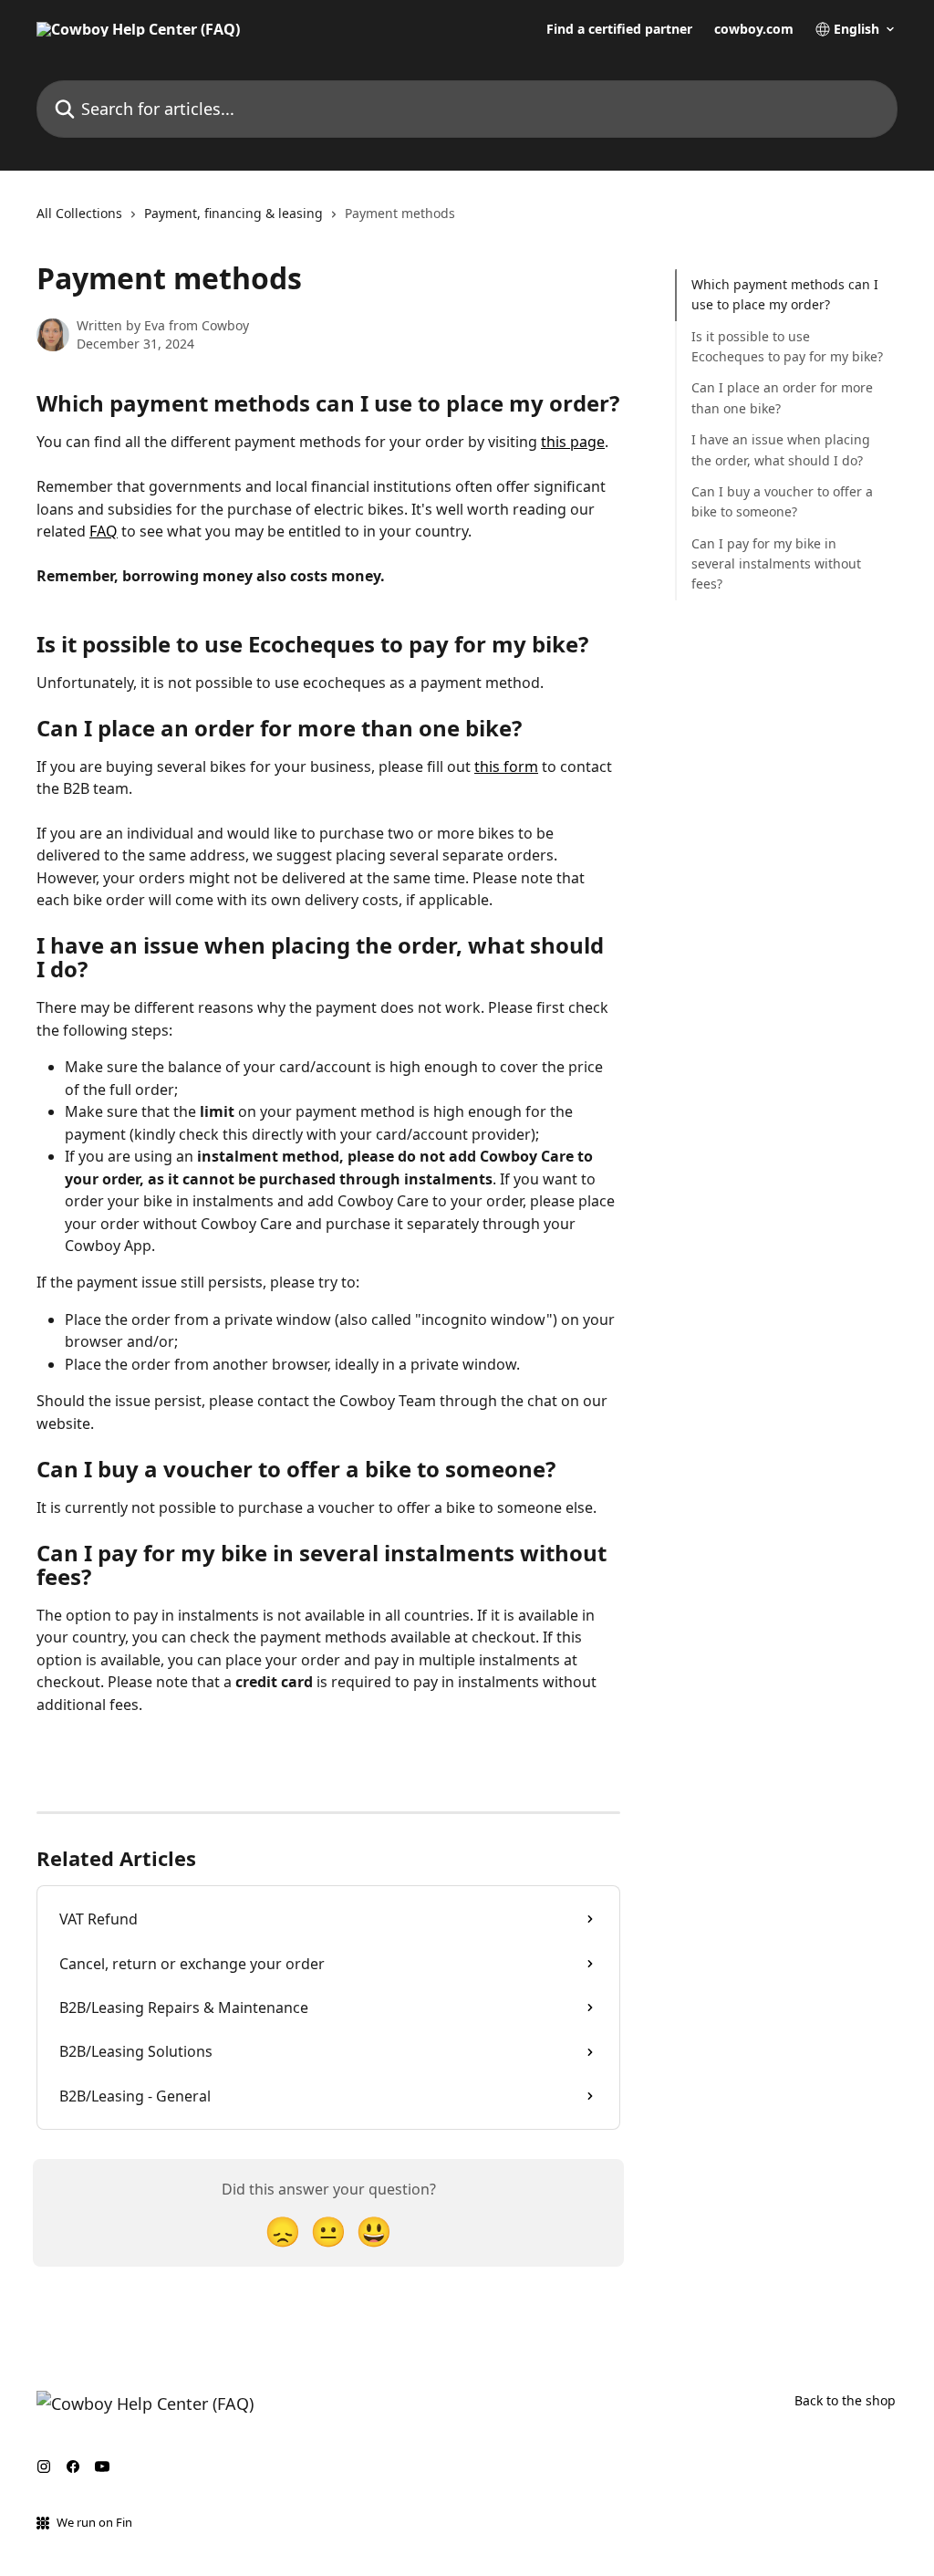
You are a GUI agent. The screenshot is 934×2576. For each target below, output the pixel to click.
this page (573, 442)
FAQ (104, 531)
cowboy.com (754, 29)
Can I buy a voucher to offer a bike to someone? (782, 501)
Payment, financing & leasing (233, 213)
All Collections (79, 213)
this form (506, 767)
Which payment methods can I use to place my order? (785, 294)
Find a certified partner (619, 29)
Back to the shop (845, 2400)
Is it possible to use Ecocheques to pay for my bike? (787, 346)
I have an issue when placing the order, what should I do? (781, 449)
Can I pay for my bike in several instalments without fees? (776, 564)
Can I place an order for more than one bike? (782, 397)
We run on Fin (94, 2522)
